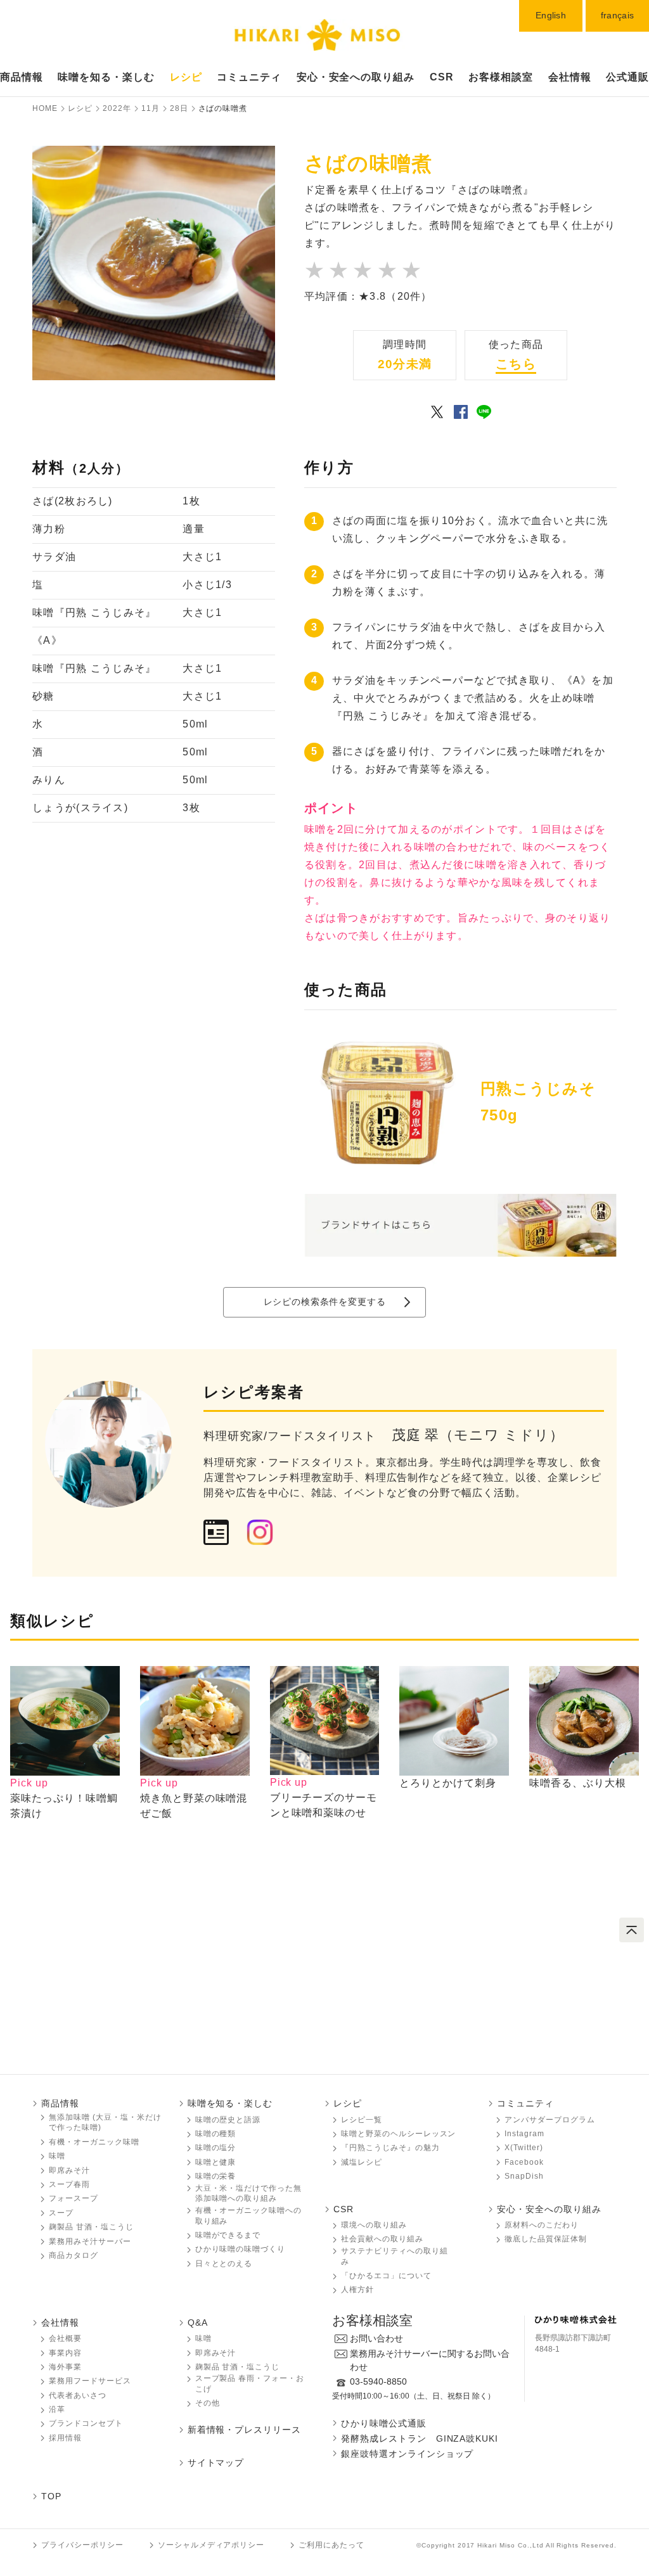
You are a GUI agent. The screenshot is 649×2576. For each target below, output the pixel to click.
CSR (442, 77)
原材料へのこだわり (542, 2225)
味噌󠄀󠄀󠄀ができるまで (228, 2235)
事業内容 (65, 2353)
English (551, 15)
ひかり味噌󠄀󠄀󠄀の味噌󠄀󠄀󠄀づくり (241, 2249)
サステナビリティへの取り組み (394, 2256)
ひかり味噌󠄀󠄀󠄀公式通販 (384, 2423)
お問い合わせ (376, 2338)
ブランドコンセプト (86, 2423)
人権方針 (357, 2290)
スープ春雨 (69, 2184)
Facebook (524, 2162)
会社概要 (65, 2338)
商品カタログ (74, 2255)
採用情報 (65, 2438)
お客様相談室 (501, 77)
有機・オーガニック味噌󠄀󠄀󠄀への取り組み (248, 2216)
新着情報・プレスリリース (245, 2430)
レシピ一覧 (362, 2120)
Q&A (198, 2323)
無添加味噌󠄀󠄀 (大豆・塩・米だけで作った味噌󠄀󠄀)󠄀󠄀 (105, 2123)
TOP (51, 2496)
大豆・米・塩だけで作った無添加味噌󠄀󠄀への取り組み (248, 2194)
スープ (61, 2213)
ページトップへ (632, 1930)
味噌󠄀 (203, 2338)
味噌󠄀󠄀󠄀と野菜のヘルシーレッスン (398, 2134)
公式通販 (627, 77)
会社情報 (570, 77)
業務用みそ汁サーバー (90, 2241)
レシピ (186, 77)
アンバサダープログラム (550, 2120)
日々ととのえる (224, 2264)
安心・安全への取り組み (356, 77)
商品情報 (22, 77)
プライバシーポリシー (82, 2545)
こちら (516, 364)
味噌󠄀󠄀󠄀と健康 (216, 2162)
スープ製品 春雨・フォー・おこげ (250, 2384)
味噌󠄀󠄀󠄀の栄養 (216, 2176)
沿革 (57, 2409)
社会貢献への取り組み (382, 2239)
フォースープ (74, 2198)
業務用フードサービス (90, 2381)
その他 (208, 2403)
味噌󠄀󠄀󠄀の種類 (216, 2134)
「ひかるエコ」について (386, 2276)
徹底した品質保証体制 (546, 2239)
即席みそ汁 (69, 2170)
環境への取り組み (374, 2225)
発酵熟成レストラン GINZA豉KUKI (420, 2438)
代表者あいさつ (78, 2395)
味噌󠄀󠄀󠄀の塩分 (216, 2148)
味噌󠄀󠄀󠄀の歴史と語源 (228, 2120)
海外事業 (65, 2367)
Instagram (524, 2134)
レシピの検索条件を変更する (325, 1302)
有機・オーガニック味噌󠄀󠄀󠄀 (94, 2142)
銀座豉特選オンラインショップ (407, 2454)
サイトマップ (216, 2463)
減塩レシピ (362, 2162)
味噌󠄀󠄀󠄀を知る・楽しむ (230, 2103)
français (617, 15)
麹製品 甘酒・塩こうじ (91, 2227)
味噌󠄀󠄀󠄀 (57, 2156)
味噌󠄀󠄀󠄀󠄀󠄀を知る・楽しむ (106, 77)
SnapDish (524, 2176)
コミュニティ (249, 77)
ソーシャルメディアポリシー (211, 2545)
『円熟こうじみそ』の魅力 (390, 2148)
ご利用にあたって (331, 2545)
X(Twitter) (524, 2148)
